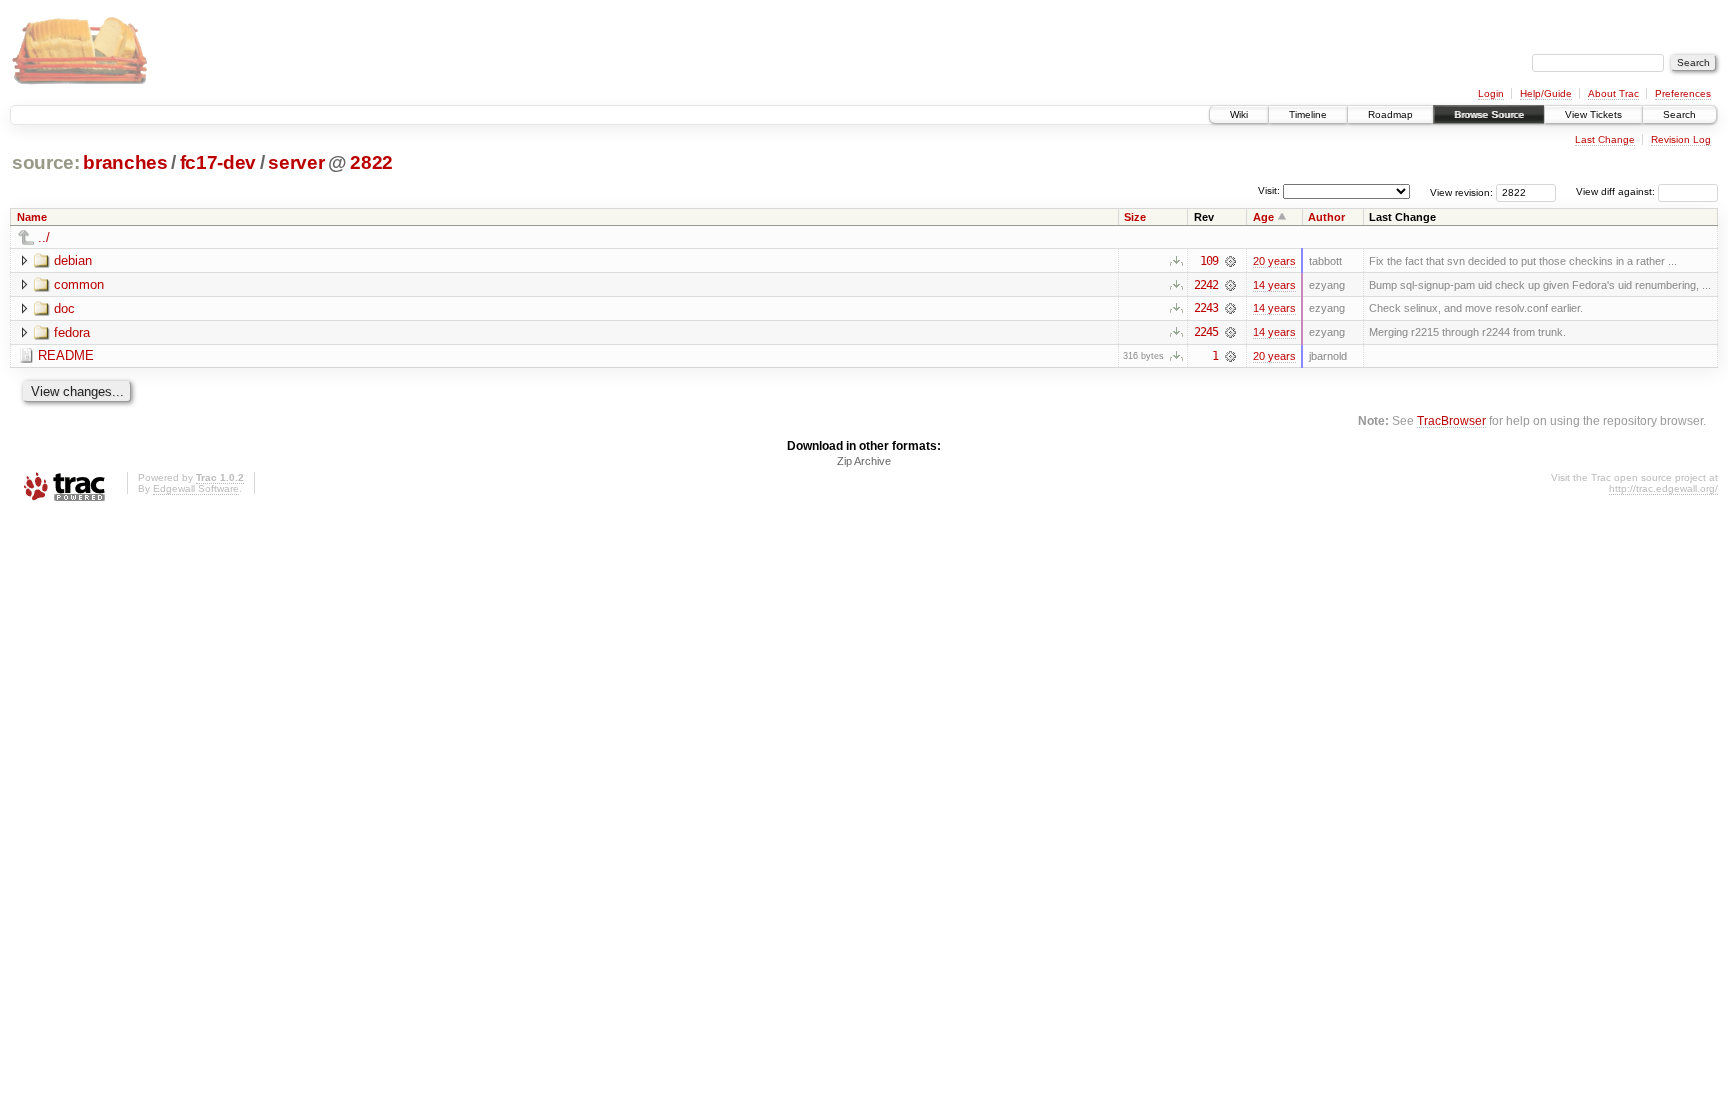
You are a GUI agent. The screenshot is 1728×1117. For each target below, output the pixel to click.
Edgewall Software (196, 488)
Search (1679, 114)
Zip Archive (864, 461)
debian (73, 260)
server (296, 162)
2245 (1206, 332)
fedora (72, 332)
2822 (371, 162)
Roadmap (1390, 114)
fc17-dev (218, 162)
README (66, 355)
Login (1491, 93)
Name (32, 217)
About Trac (1613, 93)
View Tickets (1593, 114)
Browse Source (1489, 114)
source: (46, 162)
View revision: (1461, 191)
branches (125, 162)
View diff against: (1617, 191)
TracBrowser (1451, 420)
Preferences (1683, 93)
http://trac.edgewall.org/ (1663, 488)
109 (1209, 261)
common (79, 284)
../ (44, 237)
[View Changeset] (1230, 261)
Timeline (1308, 114)
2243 (1206, 308)
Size (1135, 217)
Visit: (1269, 190)
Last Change (1605, 139)
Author (1326, 217)
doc (64, 308)
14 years (1274, 285)
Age (1263, 217)
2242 (1206, 285)
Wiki (1239, 114)
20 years (1274, 261)
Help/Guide (1546, 93)
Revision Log (1681, 139)
